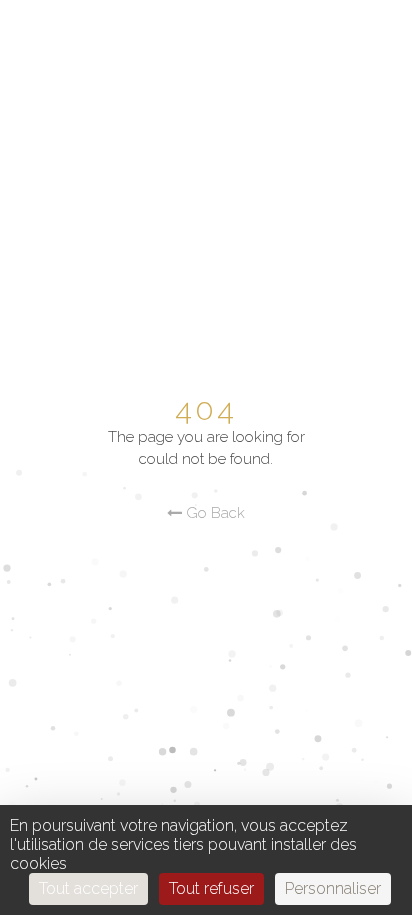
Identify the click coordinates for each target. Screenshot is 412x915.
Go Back (213, 512)
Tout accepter (88, 888)
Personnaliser (333, 888)
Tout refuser (211, 888)
